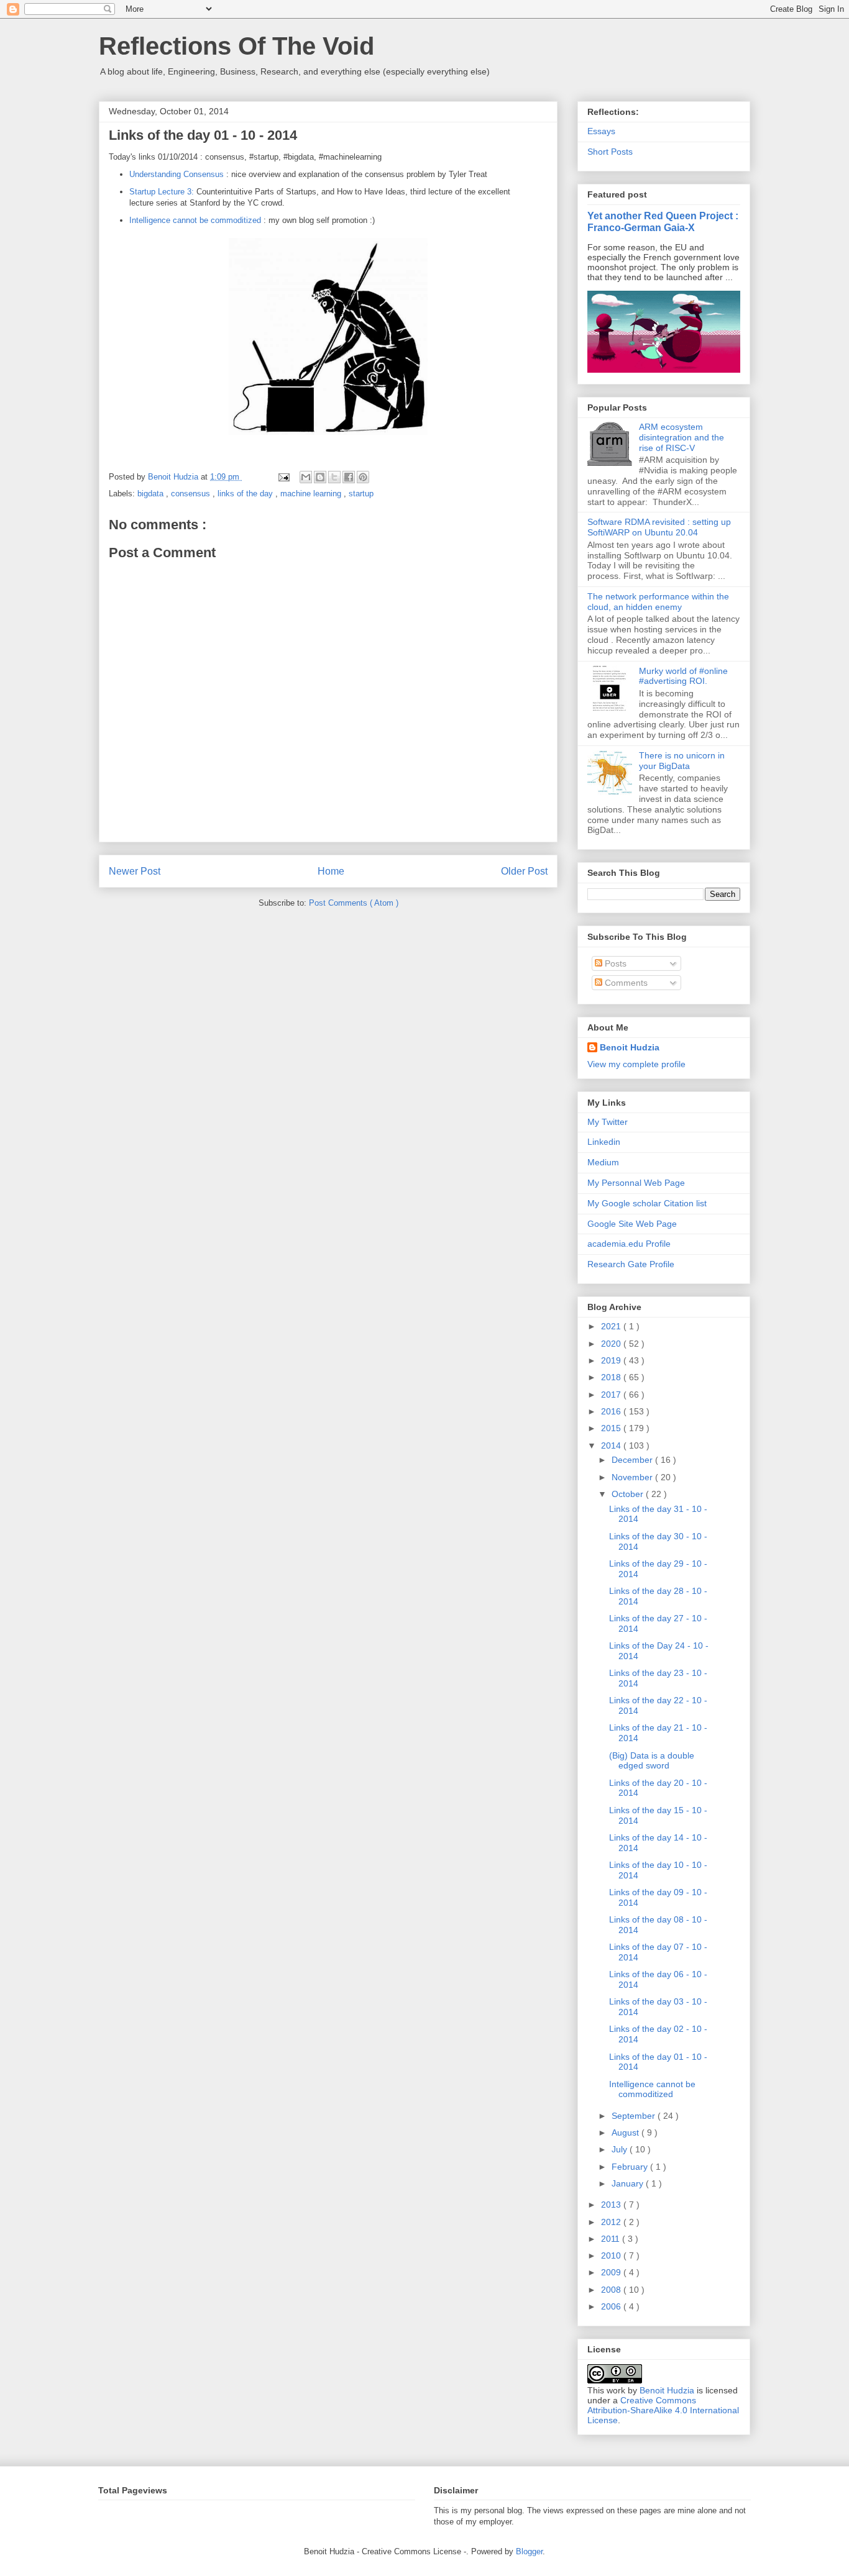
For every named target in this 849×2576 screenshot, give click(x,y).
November (633, 1477)
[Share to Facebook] (349, 477)
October (629, 1494)
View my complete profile (636, 1064)
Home (331, 871)
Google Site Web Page (632, 1224)
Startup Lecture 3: (162, 192)
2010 (612, 2255)
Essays (601, 131)
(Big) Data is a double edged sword (652, 1761)
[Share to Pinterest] (363, 477)
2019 (612, 1360)
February (631, 2167)
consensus (192, 494)
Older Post (524, 871)
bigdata (152, 494)
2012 (612, 2222)
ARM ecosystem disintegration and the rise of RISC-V (681, 437)
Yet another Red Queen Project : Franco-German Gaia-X (663, 221)
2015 (612, 1428)
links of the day (246, 494)
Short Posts (610, 152)
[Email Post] (283, 477)
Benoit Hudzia (630, 1047)
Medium (603, 1162)
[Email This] (306, 477)
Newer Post (135, 871)
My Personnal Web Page (636, 1183)
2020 (612, 1344)
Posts (614, 963)
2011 (612, 2239)
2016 (612, 1411)
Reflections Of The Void (236, 46)
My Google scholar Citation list (647, 1203)
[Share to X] (334, 477)
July (621, 2149)
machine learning (312, 494)
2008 (612, 2290)
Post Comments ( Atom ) (354, 903)
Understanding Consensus (177, 174)
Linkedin (604, 1142)
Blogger (529, 2551)
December (633, 1460)
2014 (612, 1445)
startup (361, 494)
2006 (612, 2306)
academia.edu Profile (629, 1244)
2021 (612, 1326)
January (629, 2183)
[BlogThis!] (320, 477)
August (626, 2132)
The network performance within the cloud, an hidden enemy (658, 602)
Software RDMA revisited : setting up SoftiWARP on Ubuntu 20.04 (659, 527)
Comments (625, 983)
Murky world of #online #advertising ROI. (683, 676)
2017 (612, 1395)
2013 (612, 2205)
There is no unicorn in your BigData (682, 761)
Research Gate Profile (631, 1264)
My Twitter (608, 1122)
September (635, 2116)
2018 (612, 1377)
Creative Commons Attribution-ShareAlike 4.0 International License (663, 2410)
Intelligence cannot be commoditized (195, 220)
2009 (612, 2272)
